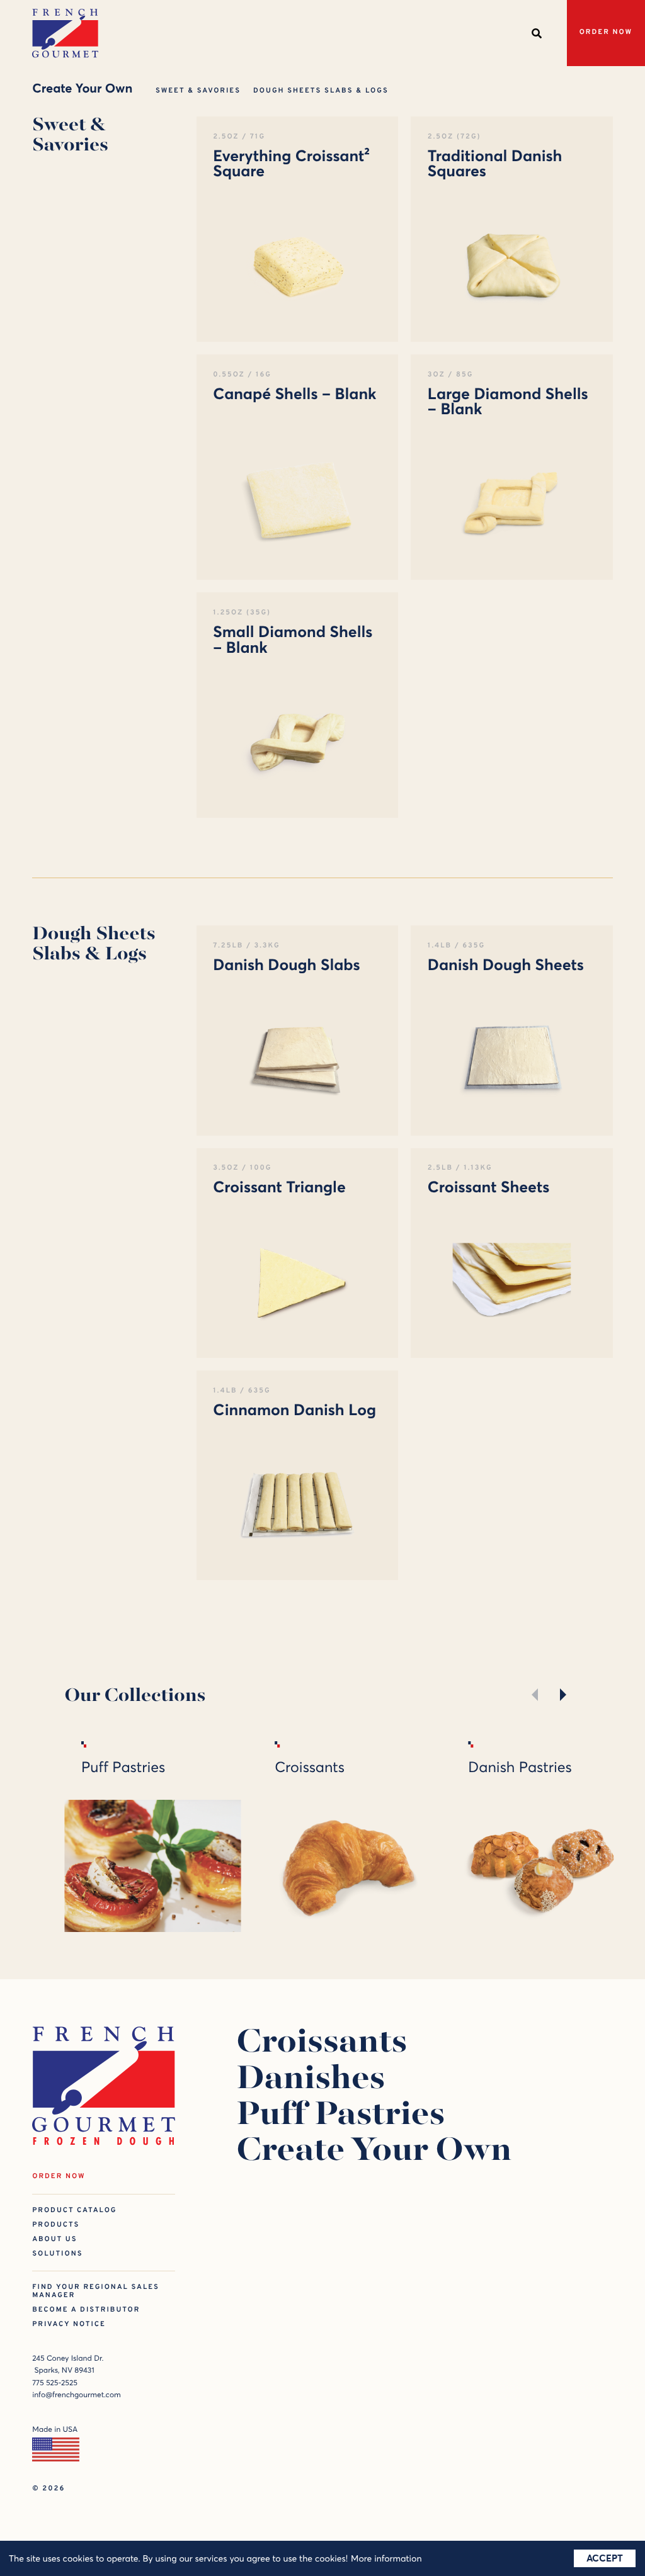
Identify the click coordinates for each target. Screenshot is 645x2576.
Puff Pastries (340, 2117)
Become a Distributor (86, 2310)
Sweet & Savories (198, 91)
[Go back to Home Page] (65, 33)
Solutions (57, 2254)
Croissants (322, 2044)
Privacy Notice (69, 2325)
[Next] (560, 1695)
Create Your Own (374, 2153)
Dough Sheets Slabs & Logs (321, 91)
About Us (54, 2240)
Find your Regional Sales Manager (96, 2291)
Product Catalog (74, 2211)
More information (386, 2558)
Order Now (606, 32)
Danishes (311, 2081)
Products (56, 2225)
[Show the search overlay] (537, 33)
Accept (605, 2558)
